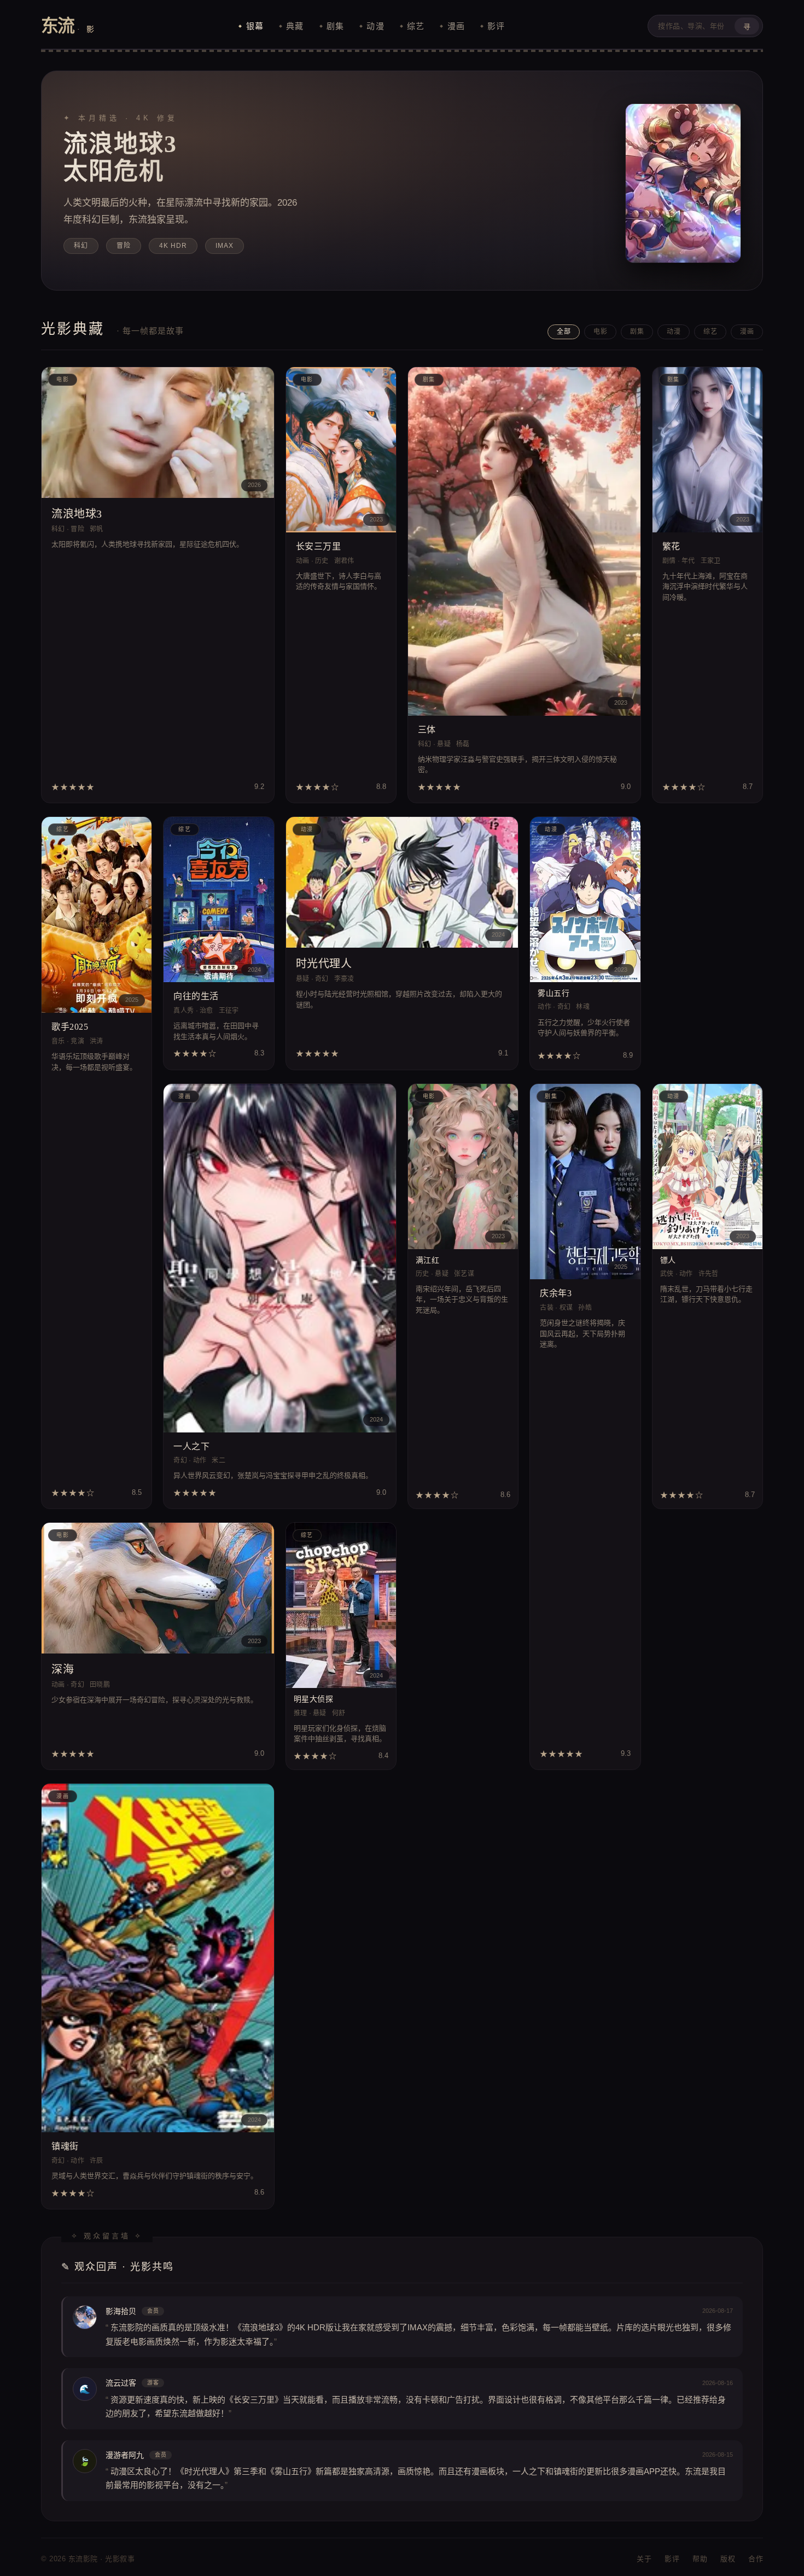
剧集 (335, 26)
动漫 (375, 26)
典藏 (295, 26)
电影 (600, 332)
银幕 (255, 26)
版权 (728, 2559)
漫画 (456, 26)
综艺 (416, 26)
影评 (496, 26)
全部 (564, 332)
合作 (756, 2559)
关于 (644, 2559)
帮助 (700, 2559)
